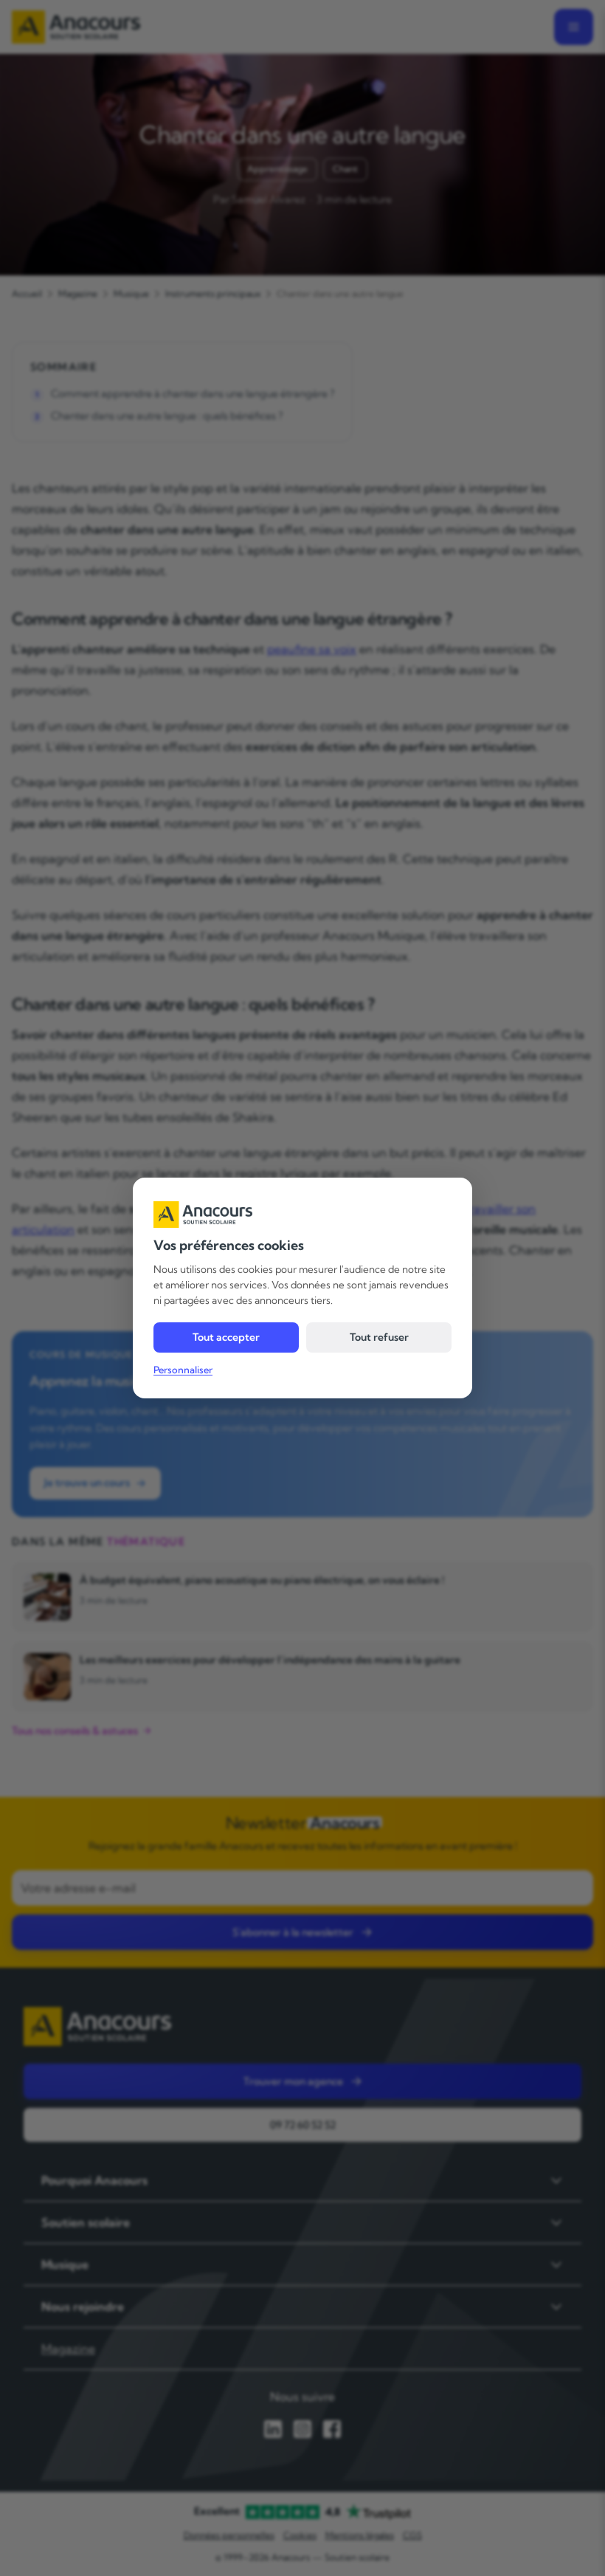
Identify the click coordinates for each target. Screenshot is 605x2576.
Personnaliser (183, 1370)
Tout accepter (226, 1337)
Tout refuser (379, 1337)
